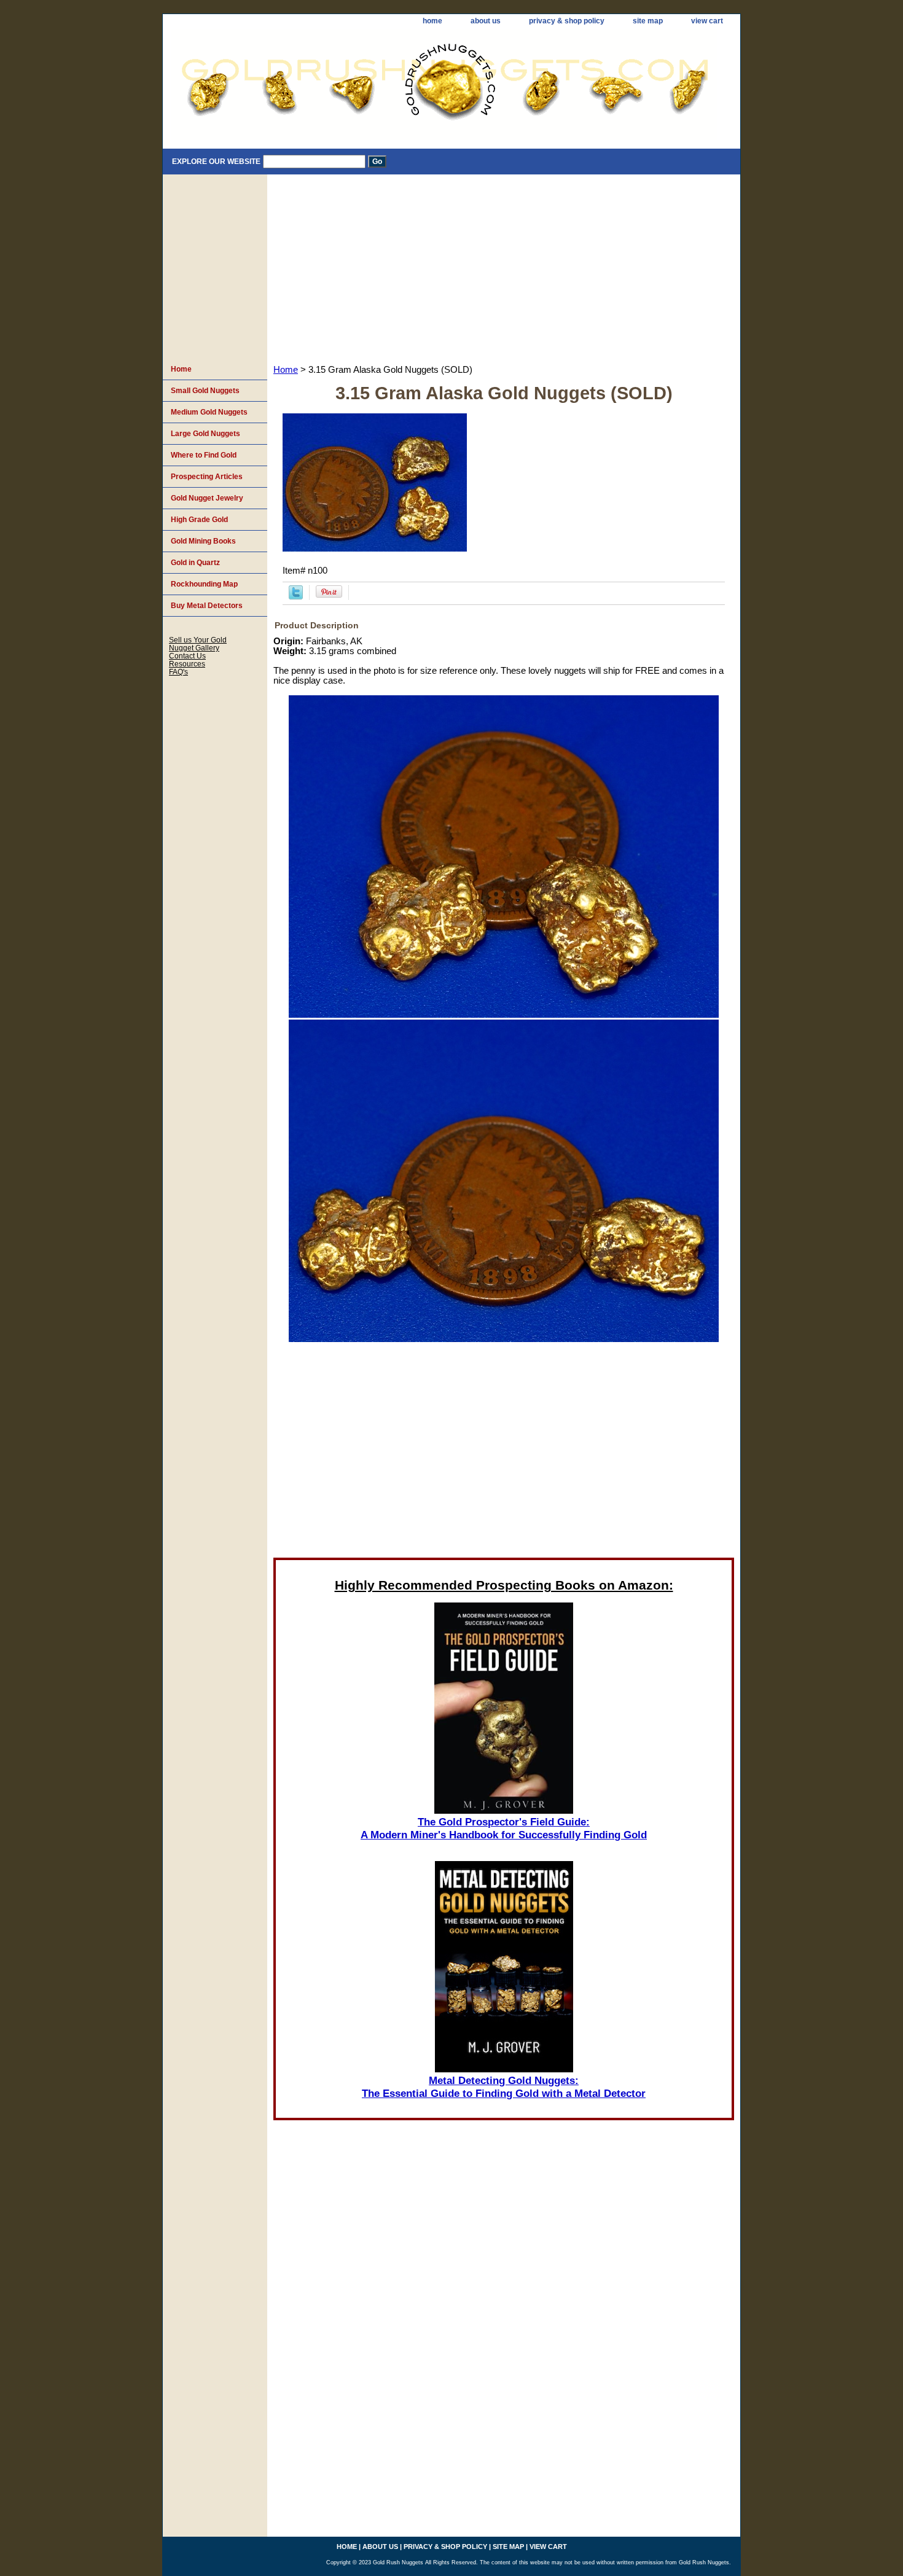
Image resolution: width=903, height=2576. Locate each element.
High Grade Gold (199, 520)
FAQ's (178, 672)
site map (648, 21)
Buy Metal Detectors (207, 606)
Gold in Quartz (195, 563)
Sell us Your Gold (198, 640)
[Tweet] (296, 596)
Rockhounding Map (204, 584)
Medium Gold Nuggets (209, 412)
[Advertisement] (504, 267)
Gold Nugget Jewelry (207, 498)
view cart (707, 21)
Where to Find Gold (204, 455)
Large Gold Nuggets (205, 434)
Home (286, 370)
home (432, 21)
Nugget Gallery (194, 648)
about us (486, 21)
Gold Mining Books (203, 541)
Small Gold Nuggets (205, 391)
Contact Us (187, 656)
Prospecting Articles (207, 477)
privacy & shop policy (567, 21)
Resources (187, 664)
